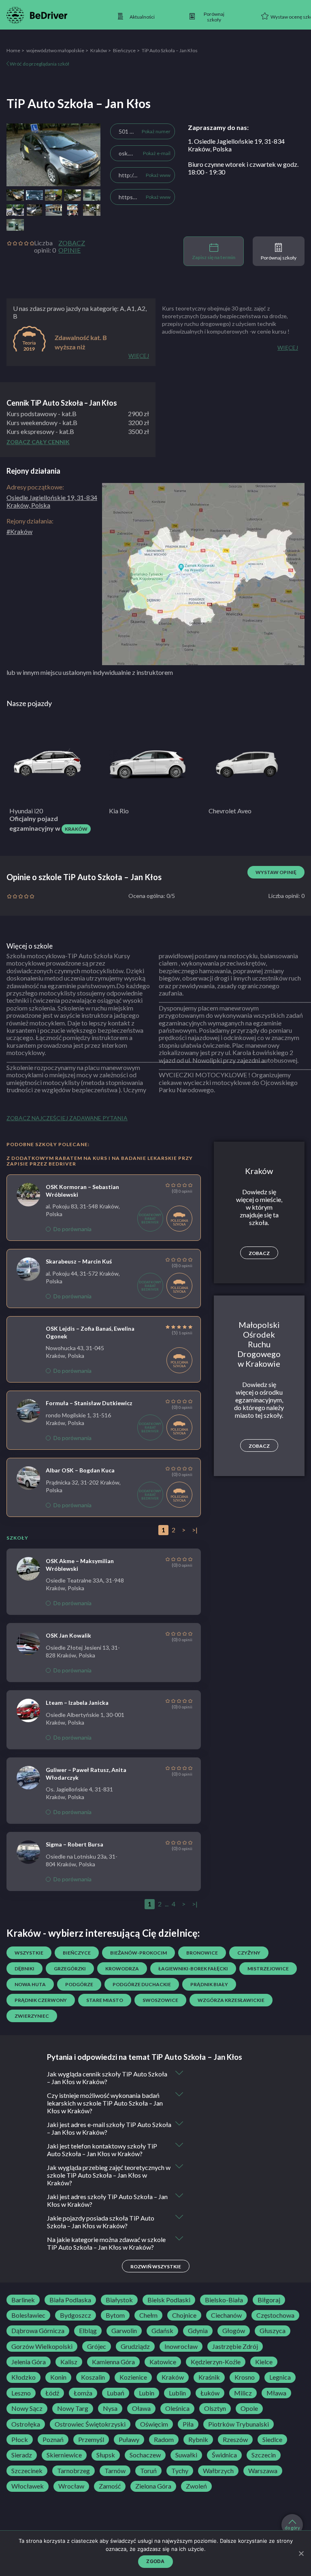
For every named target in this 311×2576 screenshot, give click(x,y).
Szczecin (264, 2455)
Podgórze (79, 1984)
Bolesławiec (28, 2315)
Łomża (83, 2393)
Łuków (210, 2393)
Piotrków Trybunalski (239, 2424)
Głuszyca (273, 2331)
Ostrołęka (26, 2424)
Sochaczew (145, 2455)
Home (13, 50)
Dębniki (24, 1969)
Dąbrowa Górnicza (38, 2331)
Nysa (110, 2408)
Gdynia (198, 2331)
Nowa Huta (30, 1984)
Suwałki (186, 2455)
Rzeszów (235, 2440)
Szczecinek (27, 2471)
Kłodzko (23, 2377)
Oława (141, 2408)
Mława (276, 2393)
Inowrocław (181, 2346)
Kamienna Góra (113, 2362)
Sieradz (22, 2455)
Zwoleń (196, 2486)
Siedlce (272, 2440)
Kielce (264, 2362)
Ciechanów (226, 2315)
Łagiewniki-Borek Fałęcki (193, 1969)
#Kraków (19, 531)
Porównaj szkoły (279, 258)
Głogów (234, 2331)
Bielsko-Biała (224, 2300)
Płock (20, 2440)
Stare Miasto (105, 2000)
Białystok (119, 2300)
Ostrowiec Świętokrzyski (90, 2424)
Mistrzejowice (268, 1969)
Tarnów (115, 2471)
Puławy (129, 2440)
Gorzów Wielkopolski (42, 2346)
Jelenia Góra (29, 2362)
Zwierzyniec (32, 2016)
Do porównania (72, 1229)
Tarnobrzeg (73, 2471)
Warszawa (263, 2471)
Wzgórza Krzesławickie (231, 2000)
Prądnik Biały (209, 1984)
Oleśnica (177, 2408)
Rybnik (198, 2440)
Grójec (97, 2346)
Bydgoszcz (76, 2315)
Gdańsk (162, 2331)
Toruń (148, 2471)
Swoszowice (160, 2000)
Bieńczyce (124, 50)
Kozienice (133, 2377)
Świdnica (224, 2455)
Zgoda (155, 2561)
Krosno (245, 2377)
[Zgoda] (301, 2553)
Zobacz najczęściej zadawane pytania (67, 1118)
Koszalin (93, 2377)
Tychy (180, 2471)
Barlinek (23, 2300)
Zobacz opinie (72, 247)
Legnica (280, 2377)
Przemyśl (91, 2440)
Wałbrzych (218, 2471)
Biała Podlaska (70, 2300)
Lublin (177, 2393)
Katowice (163, 2362)
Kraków (99, 50)
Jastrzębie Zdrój (235, 2346)
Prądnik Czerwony (41, 2000)
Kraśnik (209, 2377)
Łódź (52, 2393)
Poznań (53, 2440)
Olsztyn (215, 2408)
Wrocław (71, 2486)
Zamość (110, 2486)
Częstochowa (275, 2315)
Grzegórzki (70, 1969)
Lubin (147, 2393)
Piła (188, 2424)
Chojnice (184, 2315)
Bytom (115, 2315)
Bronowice (202, 1953)
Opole (249, 2408)
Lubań (116, 2393)
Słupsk (106, 2455)
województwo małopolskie (55, 50)
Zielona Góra (153, 2486)
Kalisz (69, 2362)
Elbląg (88, 2331)
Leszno (21, 2393)
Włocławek (28, 2486)
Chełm (148, 2315)
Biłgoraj (269, 2300)
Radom (164, 2440)
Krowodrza (122, 1969)
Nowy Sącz (27, 2408)
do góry (292, 2528)
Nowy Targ (73, 2408)
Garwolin (124, 2331)
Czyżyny (249, 1953)
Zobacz (259, 1253)
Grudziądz (135, 2346)
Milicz (243, 2393)
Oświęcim (154, 2424)
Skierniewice (64, 2455)
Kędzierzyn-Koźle (216, 2362)
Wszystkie (29, 1953)
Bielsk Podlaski (169, 2300)
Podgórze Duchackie (142, 1984)
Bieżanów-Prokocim (138, 1953)
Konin (58, 2377)
